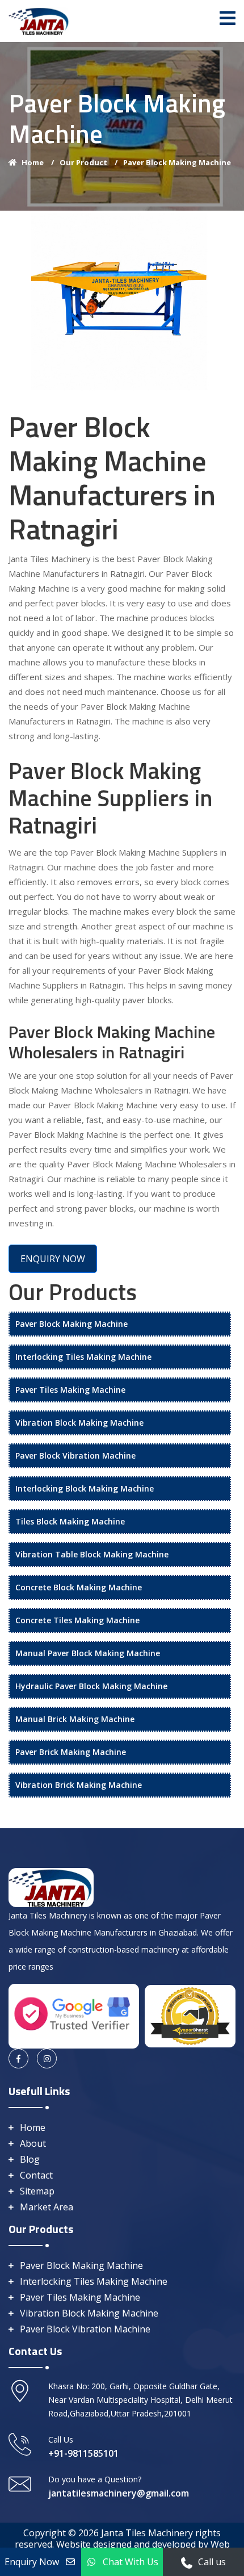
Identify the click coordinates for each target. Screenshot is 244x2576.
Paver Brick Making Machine (71, 1752)
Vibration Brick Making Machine (79, 1785)
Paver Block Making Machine (177, 162)
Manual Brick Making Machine (75, 1719)
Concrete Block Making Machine (79, 1587)
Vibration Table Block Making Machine (92, 1554)
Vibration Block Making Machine (79, 1423)
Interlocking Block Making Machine (85, 1488)
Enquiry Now (32, 2562)
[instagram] (47, 2058)
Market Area (47, 2207)
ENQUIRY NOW (53, 1259)
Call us (212, 2562)
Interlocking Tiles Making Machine (83, 1357)
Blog (30, 2159)
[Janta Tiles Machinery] (39, 20)
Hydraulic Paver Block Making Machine (91, 1686)
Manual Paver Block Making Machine (88, 1653)
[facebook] (18, 2058)
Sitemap (37, 2191)
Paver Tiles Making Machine (70, 1390)
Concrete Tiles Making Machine (77, 1620)
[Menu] (228, 18)
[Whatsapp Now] (187, 2562)
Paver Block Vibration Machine (75, 1455)
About (33, 2143)
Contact (36, 2175)
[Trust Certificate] (190, 2015)
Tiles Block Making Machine (70, 1521)
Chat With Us (131, 2562)
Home (38, 162)
